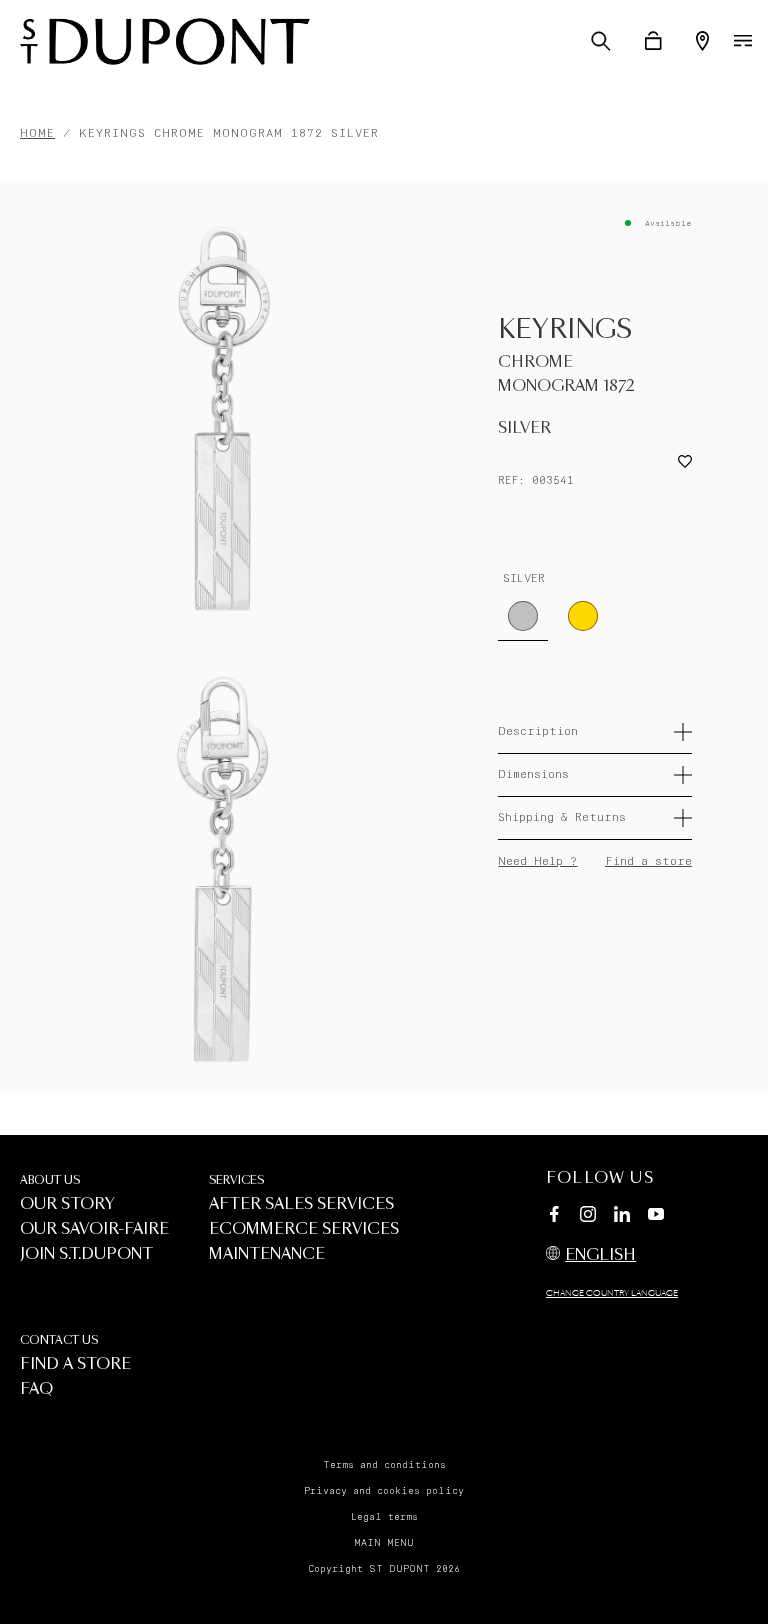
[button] (601, 41)
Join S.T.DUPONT (86, 1254)
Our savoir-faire (94, 1229)
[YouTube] (656, 1215)
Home (37, 133)
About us (50, 1180)
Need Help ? (537, 861)
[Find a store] (702, 41)
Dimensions (533, 774)
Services (236, 1180)
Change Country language (612, 1294)
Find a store (648, 861)
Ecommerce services (304, 1229)
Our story (67, 1204)
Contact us (59, 1340)
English (600, 1255)
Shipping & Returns (562, 817)
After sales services (301, 1204)
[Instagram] (588, 1217)
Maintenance (267, 1254)
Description (538, 731)
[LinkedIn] (622, 1217)
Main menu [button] (384, 1543)
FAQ (36, 1389)
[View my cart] (653, 41)
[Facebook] (554, 1217)
